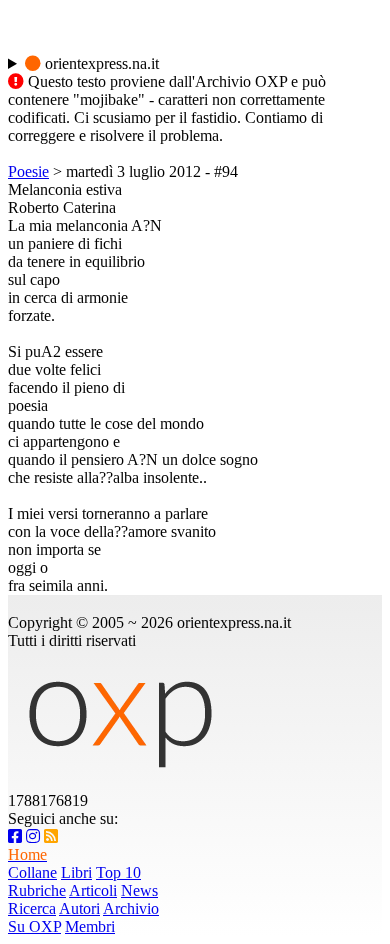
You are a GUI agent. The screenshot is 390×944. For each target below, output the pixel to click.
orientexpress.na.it (100, 63)
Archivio (131, 908)
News (139, 890)
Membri (90, 926)
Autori (79, 908)
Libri (76, 872)
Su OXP (34, 926)
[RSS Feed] (51, 836)
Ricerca (32, 908)
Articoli (93, 890)
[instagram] (33, 836)
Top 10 (118, 872)
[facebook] (15, 836)
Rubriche (37, 890)
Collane (32, 872)
